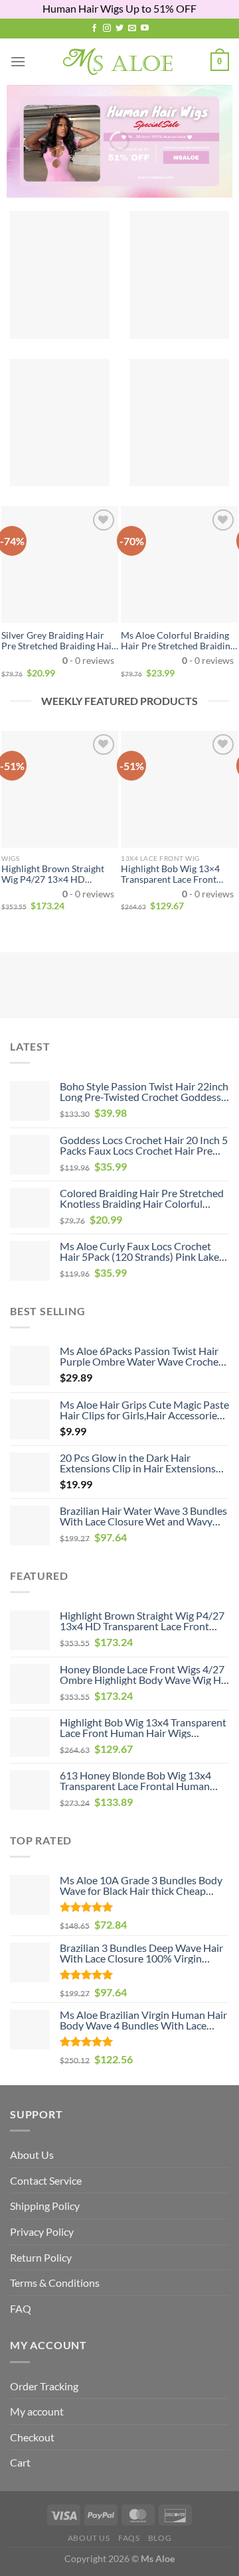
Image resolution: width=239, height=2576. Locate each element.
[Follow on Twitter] (119, 29)
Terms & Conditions (55, 2283)
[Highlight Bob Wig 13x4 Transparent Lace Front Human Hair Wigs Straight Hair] (179, 789)
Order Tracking (44, 2386)
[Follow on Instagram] (107, 29)
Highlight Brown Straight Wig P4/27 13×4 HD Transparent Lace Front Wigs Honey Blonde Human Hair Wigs (58, 874)
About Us (32, 2155)
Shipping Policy (45, 2206)
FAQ (21, 2308)
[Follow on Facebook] (94, 29)
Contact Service (46, 2180)
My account (37, 2411)
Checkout (32, 2437)
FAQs (129, 2538)
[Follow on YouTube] (145, 29)
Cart (20, 2462)
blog (160, 2538)
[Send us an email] (132, 29)
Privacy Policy (42, 2231)
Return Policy (41, 2257)
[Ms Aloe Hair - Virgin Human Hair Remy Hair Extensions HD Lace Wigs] (120, 62)
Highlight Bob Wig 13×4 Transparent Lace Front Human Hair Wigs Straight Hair (175, 874)
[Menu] (18, 61)
